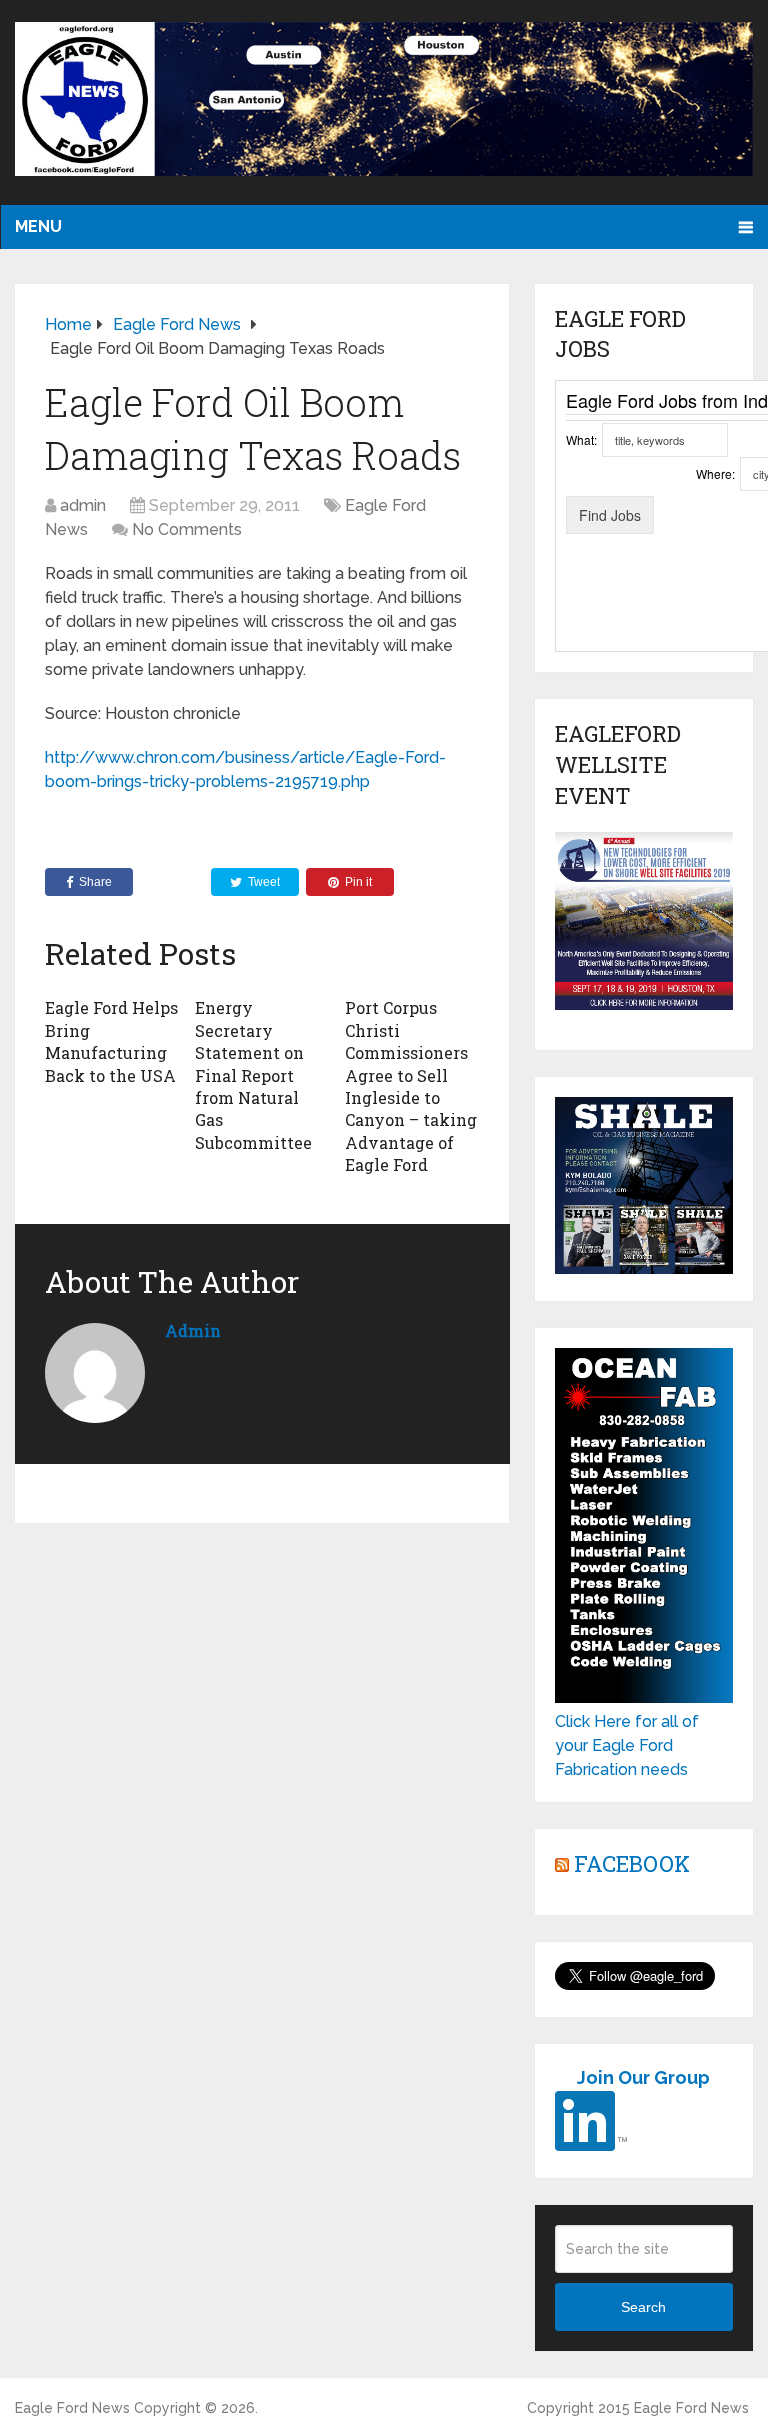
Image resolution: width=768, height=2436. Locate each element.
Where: (715, 473)
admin (83, 505)
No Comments (187, 529)
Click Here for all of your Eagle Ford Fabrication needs (627, 1745)
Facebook (632, 1863)
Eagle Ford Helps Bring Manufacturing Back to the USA (111, 1041)
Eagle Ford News (72, 2408)
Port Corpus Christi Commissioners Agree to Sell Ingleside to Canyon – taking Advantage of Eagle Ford (411, 1086)
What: (581, 439)
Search (643, 2307)
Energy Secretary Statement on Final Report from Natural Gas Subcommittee (253, 1074)
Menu (38, 226)
